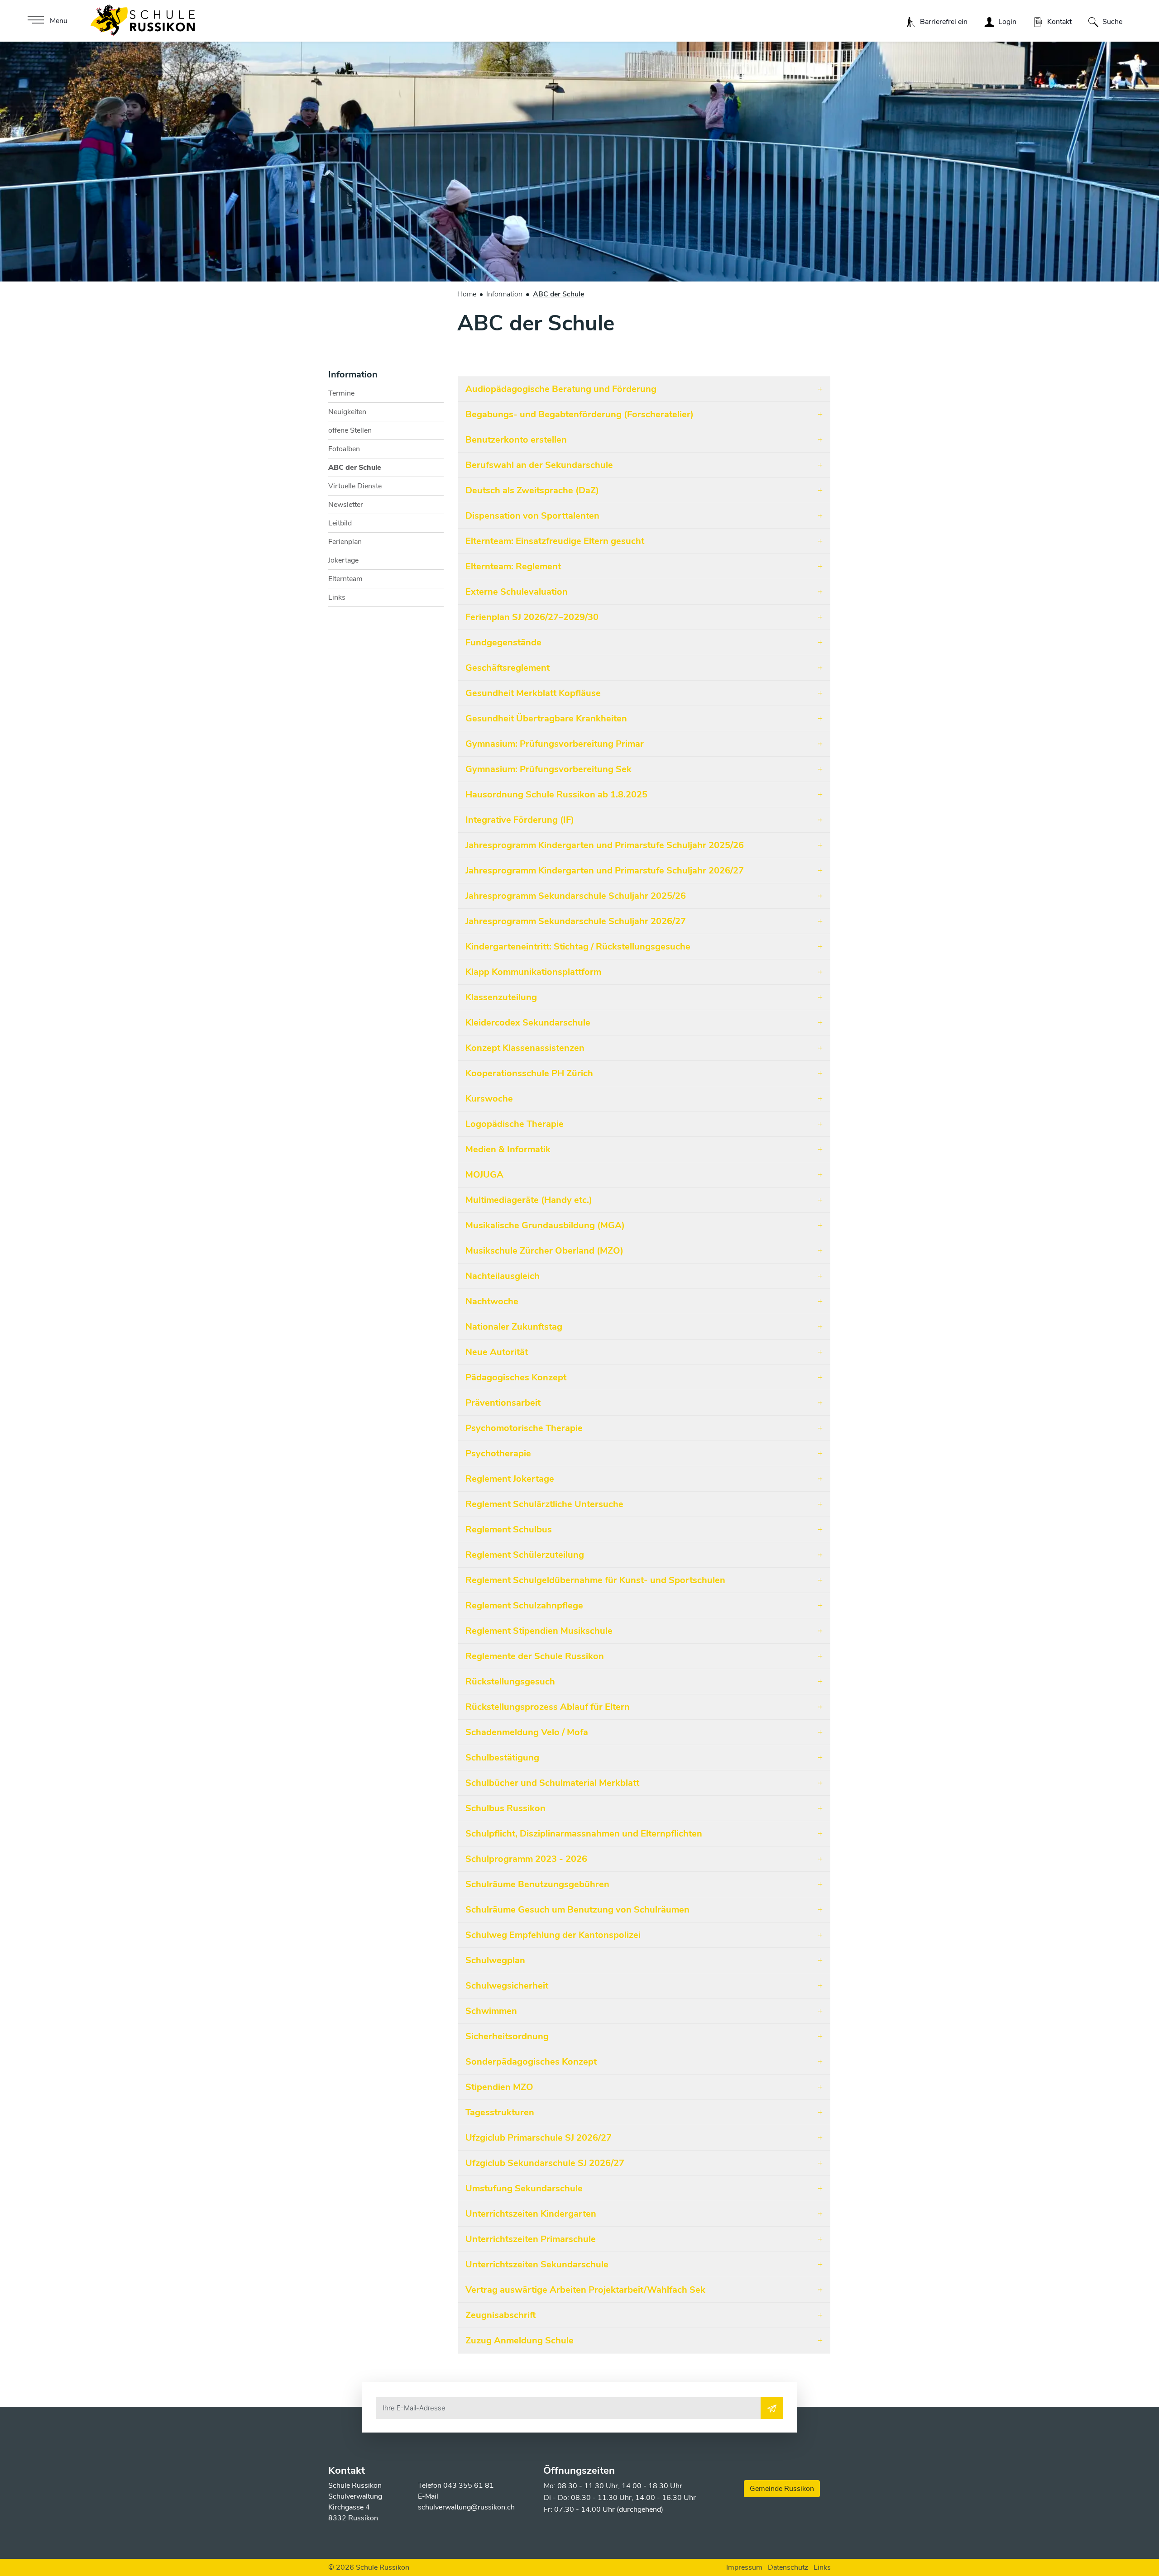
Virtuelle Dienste (355, 486)
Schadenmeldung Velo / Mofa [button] (527, 1732)
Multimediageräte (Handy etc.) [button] (529, 1200)
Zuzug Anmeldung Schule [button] (520, 2340)
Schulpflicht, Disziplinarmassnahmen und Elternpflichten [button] (584, 1834)
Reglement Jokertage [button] (510, 1479)
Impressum (744, 2567)
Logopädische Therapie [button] (515, 1124)
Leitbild (340, 523)
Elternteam (345, 579)
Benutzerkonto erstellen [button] (516, 440)
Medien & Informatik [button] (508, 1149)
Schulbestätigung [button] (502, 1758)
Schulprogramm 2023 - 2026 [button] (526, 1859)
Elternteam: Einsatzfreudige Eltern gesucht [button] (555, 541)
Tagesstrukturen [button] (500, 2112)
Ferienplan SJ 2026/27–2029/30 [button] (532, 617)
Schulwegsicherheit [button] (507, 1986)
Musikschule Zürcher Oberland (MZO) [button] (544, 1251)
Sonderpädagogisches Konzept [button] (531, 2062)
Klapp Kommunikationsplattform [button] (533, 972)
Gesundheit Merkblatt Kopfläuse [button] (533, 693)
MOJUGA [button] (484, 1175)
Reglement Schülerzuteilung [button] (525, 1555)
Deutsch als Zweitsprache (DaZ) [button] (532, 490)
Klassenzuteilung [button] (501, 997)
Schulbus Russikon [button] (505, 1808)
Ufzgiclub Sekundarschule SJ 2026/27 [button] (545, 2163)
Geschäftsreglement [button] (508, 668)
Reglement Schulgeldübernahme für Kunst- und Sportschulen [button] (595, 1580)
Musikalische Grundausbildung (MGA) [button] (545, 1225)
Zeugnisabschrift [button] (500, 2315)
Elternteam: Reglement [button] (513, 566)
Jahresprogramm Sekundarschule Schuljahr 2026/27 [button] (576, 921)
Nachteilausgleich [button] (503, 1276)
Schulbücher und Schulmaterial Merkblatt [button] (552, 1783)
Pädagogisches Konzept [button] (516, 1377)
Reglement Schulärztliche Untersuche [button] (544, 1504)
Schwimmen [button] (491, 2011)
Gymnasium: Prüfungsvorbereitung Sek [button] (548, 769)
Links (337, 597)
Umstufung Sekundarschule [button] (524, 2188)
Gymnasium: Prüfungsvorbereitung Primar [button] (555, 744)
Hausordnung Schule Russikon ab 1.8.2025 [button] (556, 794)
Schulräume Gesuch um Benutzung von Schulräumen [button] (577, 1910)
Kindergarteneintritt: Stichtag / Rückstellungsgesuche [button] (578, 947)
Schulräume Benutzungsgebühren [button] (537, 1884)
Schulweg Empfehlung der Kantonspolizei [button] (553, 1935)
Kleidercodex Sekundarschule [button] (528, 1023)
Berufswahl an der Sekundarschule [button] (539, 465)
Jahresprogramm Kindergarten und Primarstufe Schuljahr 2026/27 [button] (605, 871)
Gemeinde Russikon (782, 2489)
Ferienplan (345, 542)
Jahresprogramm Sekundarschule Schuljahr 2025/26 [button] (576, 896)
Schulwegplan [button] (495, 1960)
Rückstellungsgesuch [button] (510, 1682)
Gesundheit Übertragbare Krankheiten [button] (546, 718)
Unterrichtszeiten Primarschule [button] (531, 2239)
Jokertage (343, 560)
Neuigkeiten (347, 412)
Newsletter (346, 505)
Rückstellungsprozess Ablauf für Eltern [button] (548, 1707)
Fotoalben (344, 449)
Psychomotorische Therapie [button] (524, 1428)
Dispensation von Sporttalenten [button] (532, 516)
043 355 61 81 (469, 2485)
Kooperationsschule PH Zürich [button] (529, 1073)
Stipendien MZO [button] (499, 2087)
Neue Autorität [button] (497, 1352)
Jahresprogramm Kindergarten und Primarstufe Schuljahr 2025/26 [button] (605, 845)
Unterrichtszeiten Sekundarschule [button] (537, 2264)
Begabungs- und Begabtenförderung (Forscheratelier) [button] (579, 414)
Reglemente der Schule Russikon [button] (535, 1656)
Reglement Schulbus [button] (509, 1529)
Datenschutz (788, 2567)
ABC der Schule (355, 470)
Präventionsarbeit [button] (503, 1403)
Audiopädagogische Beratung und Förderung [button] (561, 389)
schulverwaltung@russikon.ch (466, 2507)
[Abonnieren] (772, 2408)
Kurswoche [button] (489, 1099)
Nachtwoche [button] (492, 1301)
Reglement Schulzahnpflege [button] (524, 1605)
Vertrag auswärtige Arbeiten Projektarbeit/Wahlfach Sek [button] (585, 2290)
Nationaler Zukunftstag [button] (514, 1327)
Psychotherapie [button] (498, 1453)
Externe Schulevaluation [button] (517, 592)
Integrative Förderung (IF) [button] (520, 820)
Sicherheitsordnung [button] (507, 2036)
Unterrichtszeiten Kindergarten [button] (531, 2214)
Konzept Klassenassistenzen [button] (525, 1048)
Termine (341, 393)
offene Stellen (350, 430)
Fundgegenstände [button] (503, 642)
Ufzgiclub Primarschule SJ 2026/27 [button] (539, 2138)
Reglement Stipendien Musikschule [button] (539, 1631)
